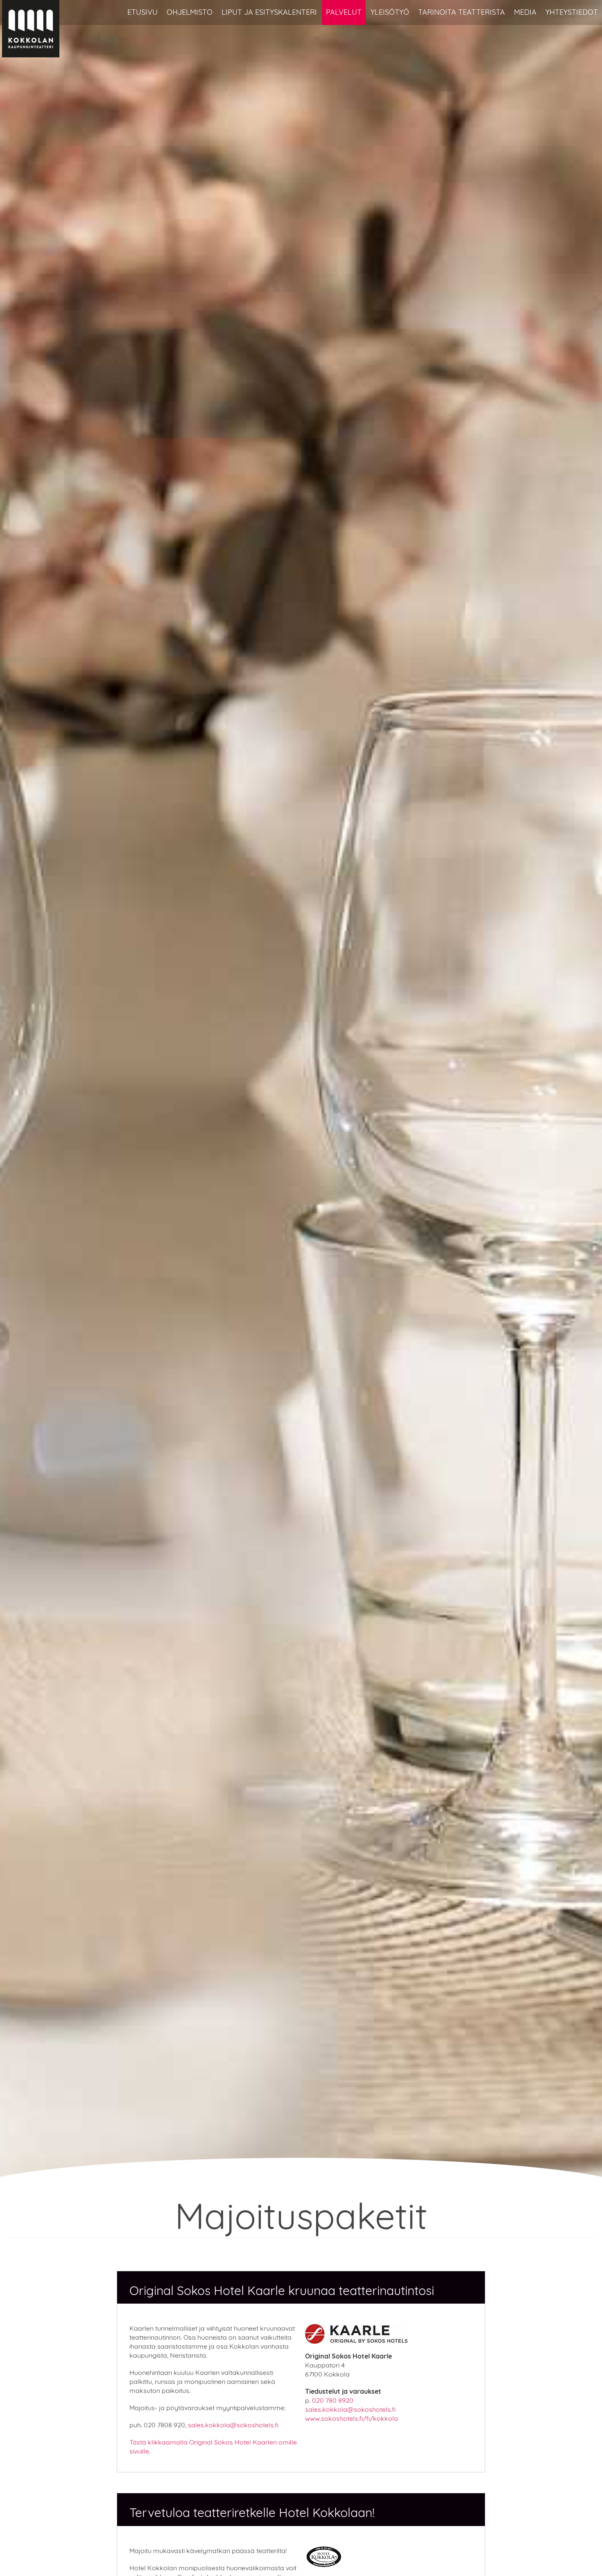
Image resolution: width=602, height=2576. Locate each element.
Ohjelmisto (190, 12)
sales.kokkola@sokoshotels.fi (233, 2425)
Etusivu (143, 12)
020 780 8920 (333, 2400)
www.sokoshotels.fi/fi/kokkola (352, 2418)
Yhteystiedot (572, 12)
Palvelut (344, 12)
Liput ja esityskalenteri (269, 12)
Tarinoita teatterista (462, 12)
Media (525, 12)
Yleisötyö (390, 12)
